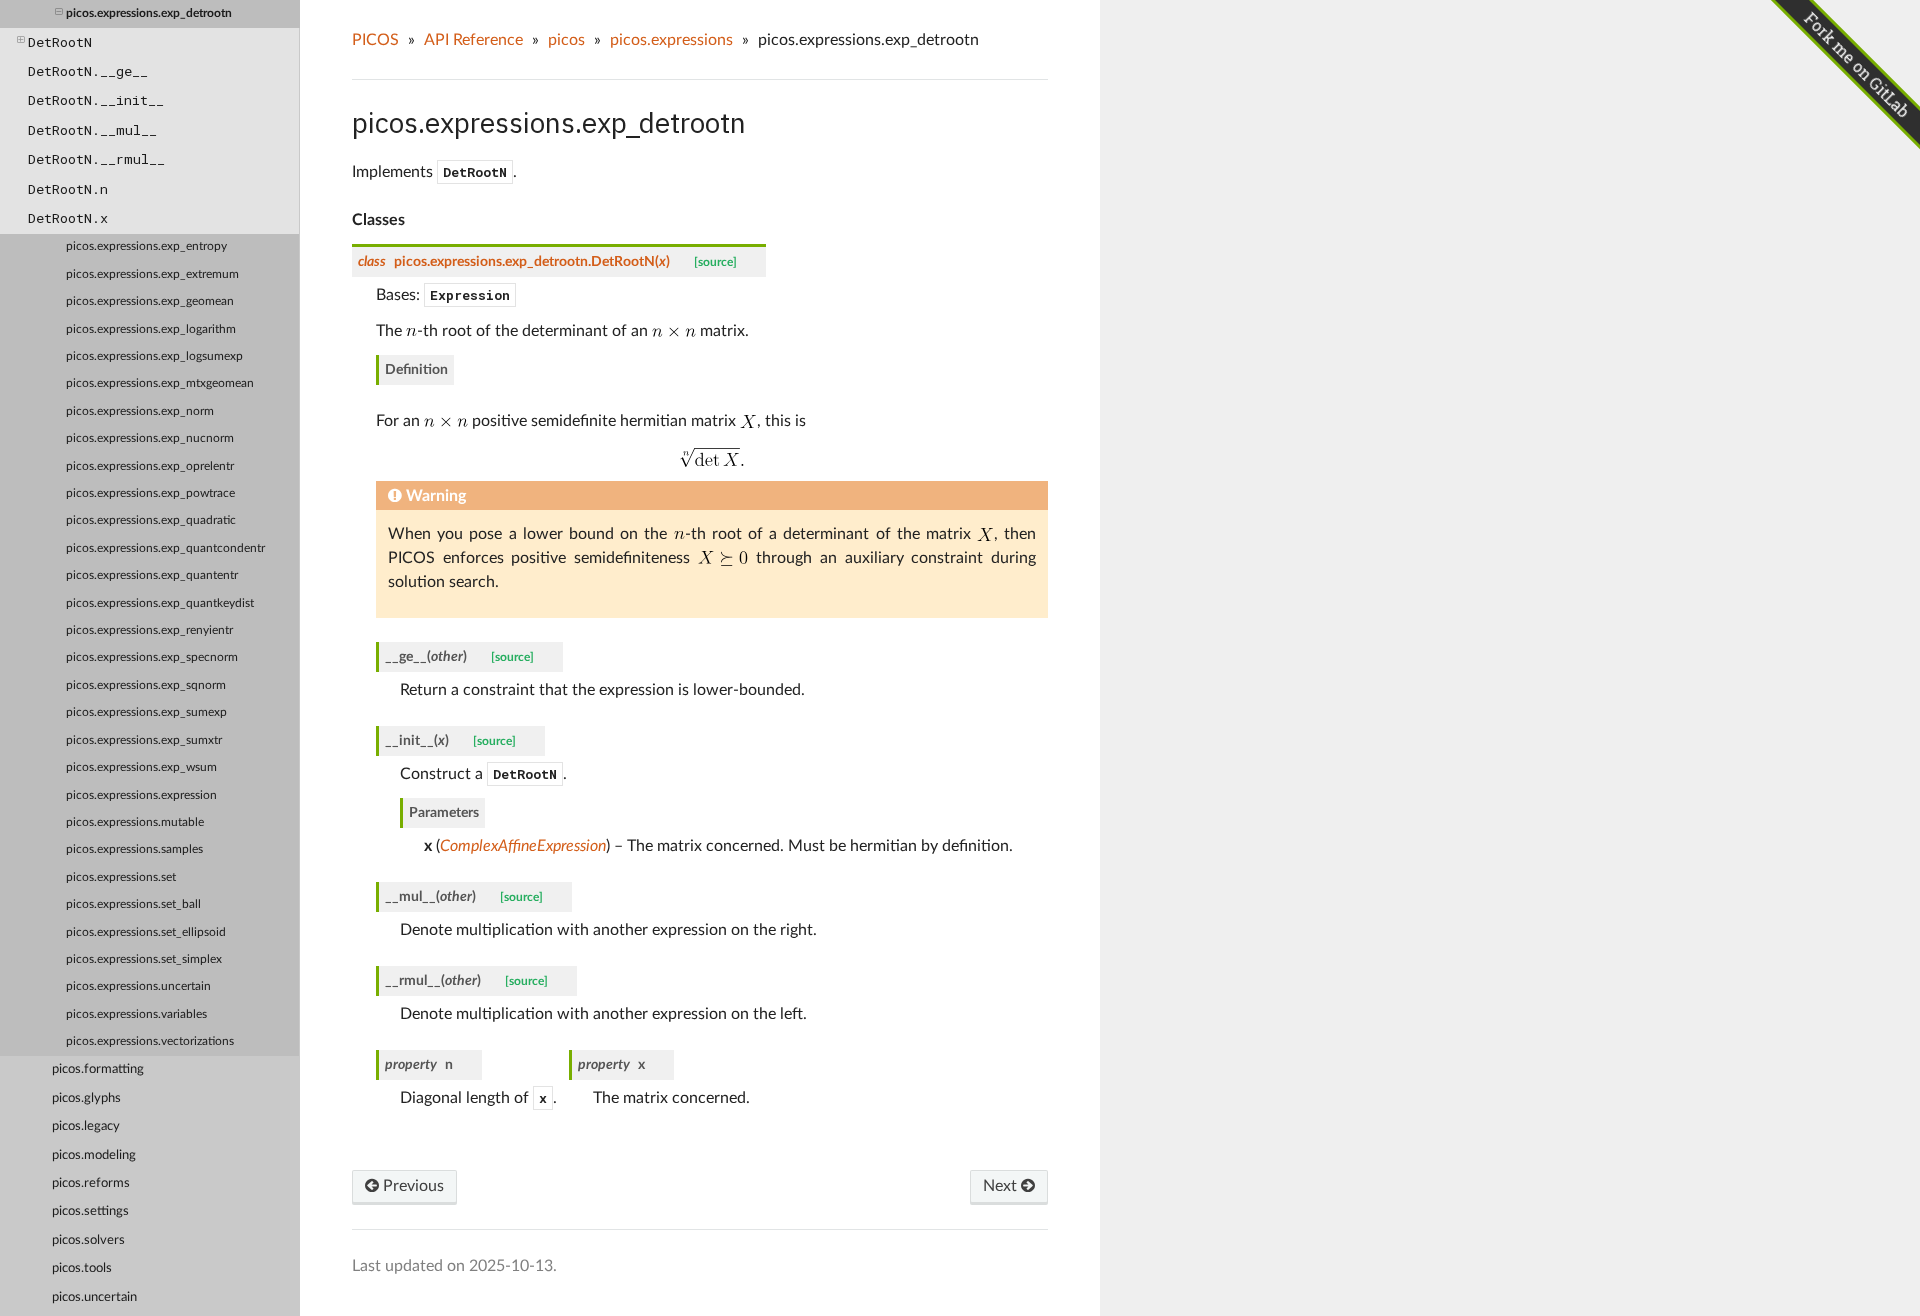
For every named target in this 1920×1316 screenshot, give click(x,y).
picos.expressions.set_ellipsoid (146, 932)
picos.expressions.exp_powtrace (150, 493)
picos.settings (90, 1211)
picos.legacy (86, 1126)
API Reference (473, 40)
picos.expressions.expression (141, 795)
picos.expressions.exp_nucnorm (150, 438)
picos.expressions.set (121, 877)
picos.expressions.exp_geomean (150, 301)
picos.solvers (88, 1240)
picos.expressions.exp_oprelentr (150, 466)
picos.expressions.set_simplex (144, 959)
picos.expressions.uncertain (138, 986)
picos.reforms (91, 1183)
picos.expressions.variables (136, 1014)
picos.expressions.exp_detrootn (149, 13)
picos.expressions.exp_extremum (152, 274)
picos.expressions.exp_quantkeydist (160, 603)
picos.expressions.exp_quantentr (152, 575)
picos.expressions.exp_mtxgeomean (160, 383)
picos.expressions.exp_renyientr (149, 630)
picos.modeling (94, 1155)
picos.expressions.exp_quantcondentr (165, 548)
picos (566, 40)
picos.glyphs (86, 1098)
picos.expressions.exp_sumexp (146, 712)
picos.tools (82, 1268)
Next (1002, 1186)
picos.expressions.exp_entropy (146, 246)
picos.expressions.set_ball (133, 904)
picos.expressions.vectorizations (150, 1041)
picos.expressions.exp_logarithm (151, 329)
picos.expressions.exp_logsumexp (154, 356)
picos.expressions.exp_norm (140, 411)
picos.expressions (671, 40)
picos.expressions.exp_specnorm (152, 657)
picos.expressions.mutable (135, 822)
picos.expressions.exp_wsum (141, 767)
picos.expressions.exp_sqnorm (146, 685)
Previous (411, 1186)
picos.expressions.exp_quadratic (151, 520)
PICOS (375, 40)
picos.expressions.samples (134, 849)
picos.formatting (98, 1069)
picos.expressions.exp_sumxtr (144, 740)
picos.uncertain (94, 1297)
